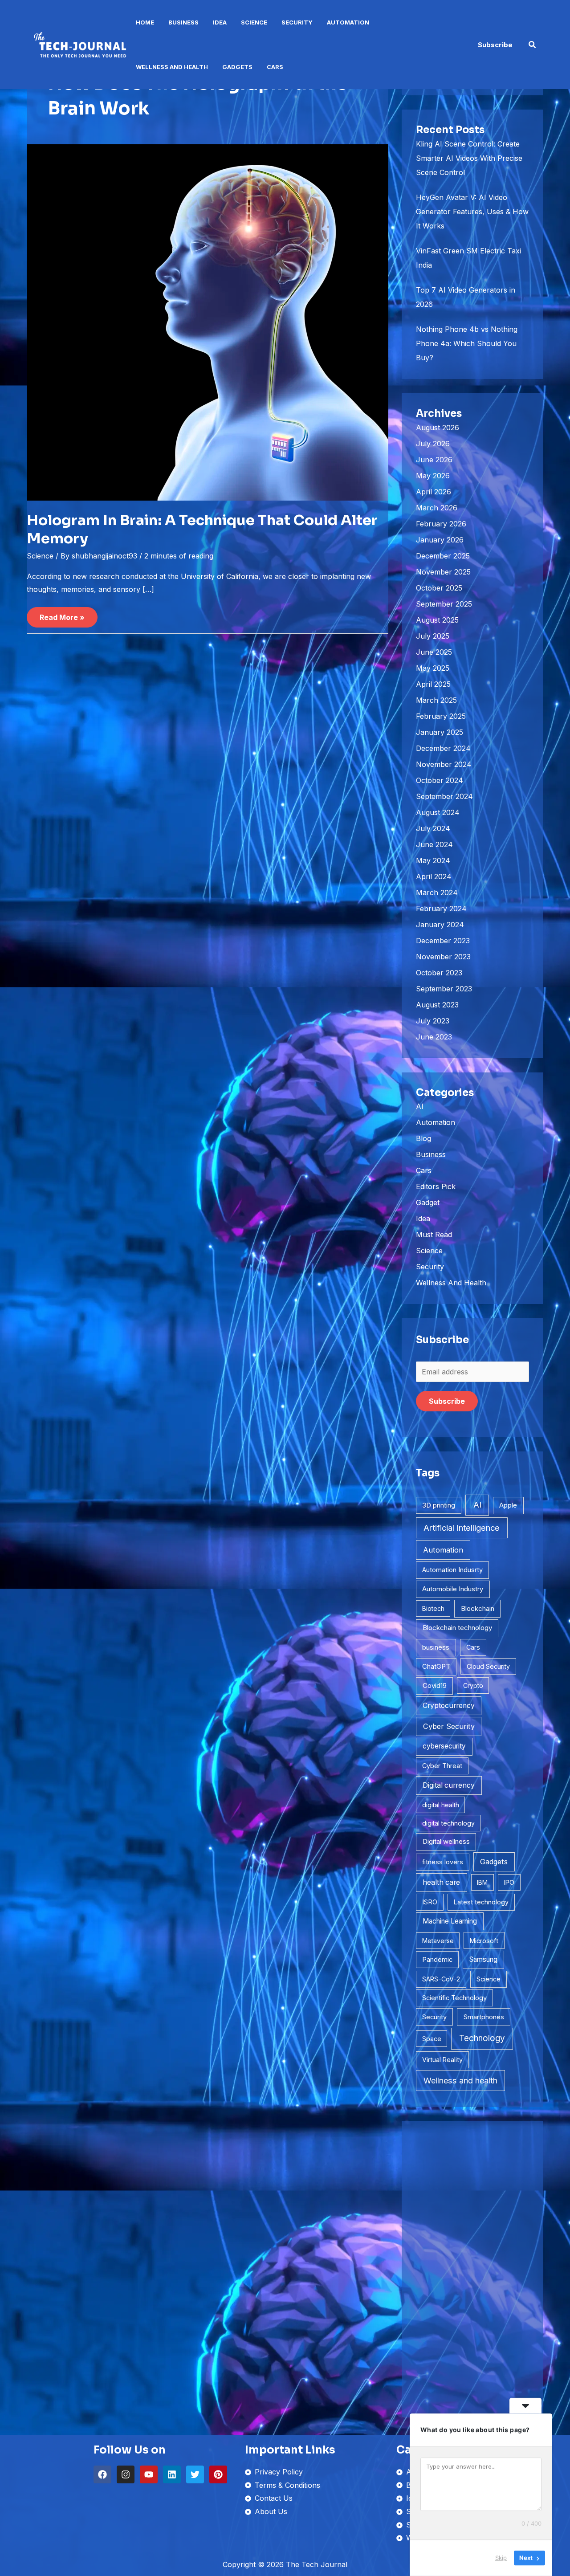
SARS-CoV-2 (441, 1979)
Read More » (62, 614)
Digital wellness (446, 1841)
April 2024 (434, 876)
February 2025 (441, 716)
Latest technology (481, 1902)
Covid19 (435, 1685)
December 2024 (443, 748)
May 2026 (433, 476)
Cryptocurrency (449, 1706)
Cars (275, 67)
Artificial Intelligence (462, 1528)
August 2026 (438, 428)
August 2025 (437, 620)
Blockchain (478, 1608)
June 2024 (434, 844)
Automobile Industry (453, 1589)
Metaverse (438, 1941)
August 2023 (437, 1005)
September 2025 (444, 604)
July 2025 (433, 636)
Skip (501, 2558)
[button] (495, 45)
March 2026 (437, 508)
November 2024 (444, 764)
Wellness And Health (172, 67)
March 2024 (437, 893)
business (436, 1647)
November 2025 (443, 572)
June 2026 (434, 460)
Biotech (433, 1608)
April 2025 (433, 684)
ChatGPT (436, 1667)
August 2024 (438, 812)
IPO (509, 1882)
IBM (482, 1882)
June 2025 (434, 652)
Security (297, 22)
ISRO (430, 1902)
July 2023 (433, 1021)
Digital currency (449, 1785)
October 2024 (440, 780)
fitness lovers (443, 1862)
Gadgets (237, 67)
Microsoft (484, 1941)
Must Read (434, 1235)
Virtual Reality (442, 2060)
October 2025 (439, 588)
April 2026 (434, 492)
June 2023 (434, 1037)
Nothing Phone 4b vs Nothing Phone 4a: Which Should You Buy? (467, 343)
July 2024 (433, 828)
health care (441, 1882)
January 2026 (440, 540)
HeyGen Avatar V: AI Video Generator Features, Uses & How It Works (472, 212)
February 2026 (441, 524)
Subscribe (447, 1401)
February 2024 (441, 909)
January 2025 (440, 732)
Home (145, 22)
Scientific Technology (454, 1998)
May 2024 (433, 860)
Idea (220, 22)
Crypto (473, 1685)
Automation (348, 22)
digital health (441, 1805)
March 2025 (436, 700)
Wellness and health (460, 2081)
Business (183, 22)
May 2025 (433, 668)
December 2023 (443, 941)
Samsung (483, 1959)
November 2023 (443, 957)
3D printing (439, 1505)
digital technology (448, 1823)
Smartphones (484, 2017)
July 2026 (433, 444)
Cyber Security (449, 1726)
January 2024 (440, 925)
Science (254, 22)
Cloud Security (488, 1666)
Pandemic (437, 1960)
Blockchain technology (457, 1628)
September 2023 (444, 989)
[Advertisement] (472, 2269)
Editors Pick (436, 1186)
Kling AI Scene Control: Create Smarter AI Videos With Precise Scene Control (469, 158)
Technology (482, 2038)
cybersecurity (444, 1746)
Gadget (428, 1202)
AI (420, 1106)
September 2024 (444, 796)
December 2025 (443, 556)
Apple (508, 1505)
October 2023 (439, 973)
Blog (423, 1138)
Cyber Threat (442, 1766)
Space (432, 2039)
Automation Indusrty (452, 1570)
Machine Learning (450, 1921)
